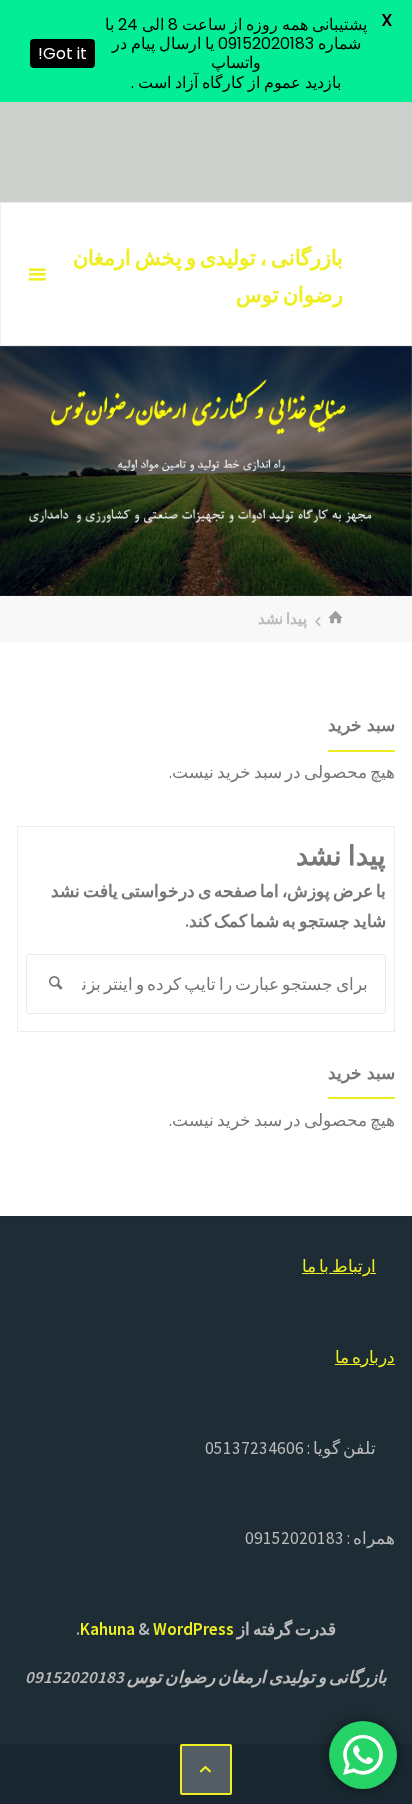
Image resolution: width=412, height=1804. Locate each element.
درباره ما (365, 1357)
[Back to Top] (205, 1769)
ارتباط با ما (339, 1266)
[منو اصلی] (37, 275)
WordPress (193, 1629)
